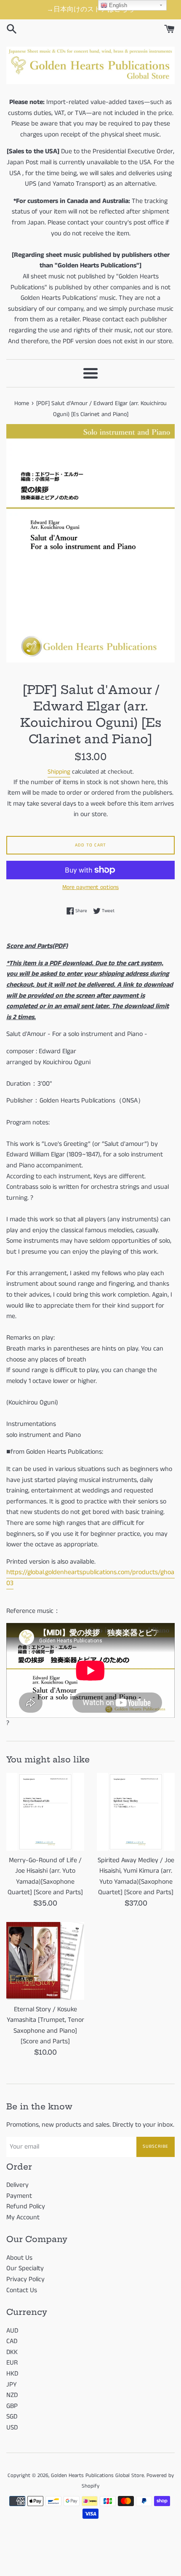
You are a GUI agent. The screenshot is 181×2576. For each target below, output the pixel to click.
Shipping (59, 772)
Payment (19, 2196)
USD (12, 2428)
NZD (12, 2395)
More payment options (90, 887)
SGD (12, 2417)
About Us (19, 2258)
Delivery (17, 2185)
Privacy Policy (25, 2279)
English (117, 5)
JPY (12, 2385)
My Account (23, 2217)
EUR (12, 2363)
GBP (12, 2406)
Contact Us (22, 2290)
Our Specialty (25, 2268)
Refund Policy (26, 2206)
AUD (12, 2331)
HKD (12, 2374)
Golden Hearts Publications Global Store (97, 2475)
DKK (12, 2352)
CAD (12, 2341)
